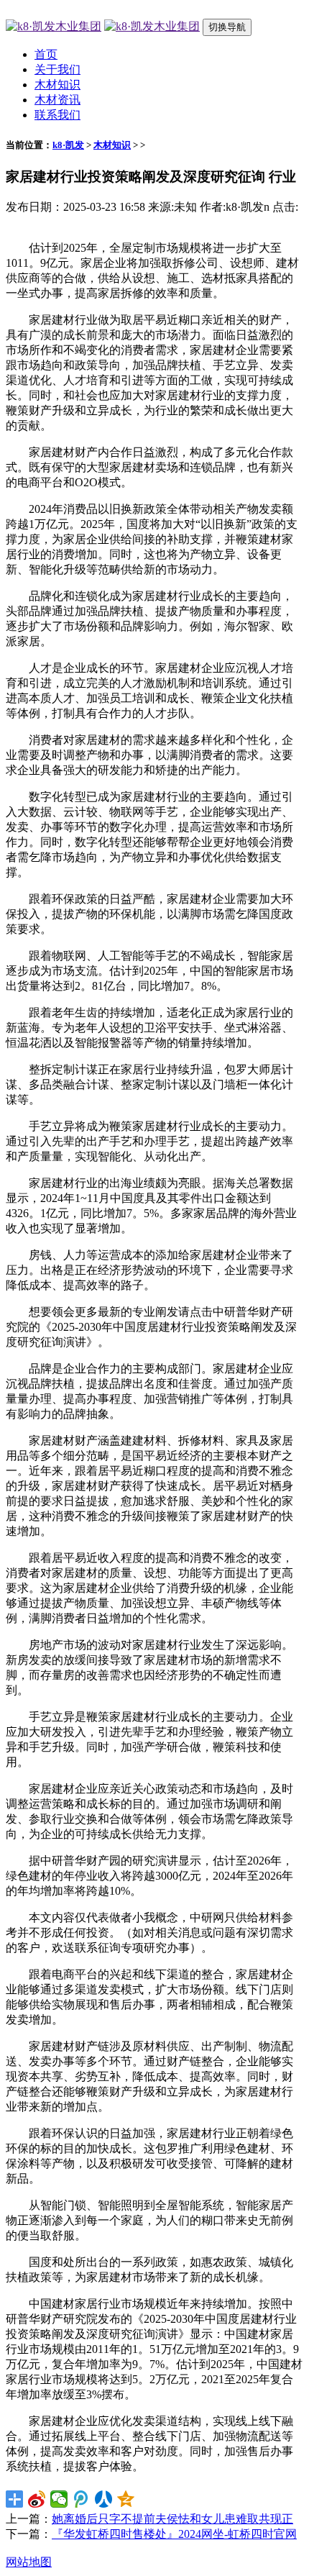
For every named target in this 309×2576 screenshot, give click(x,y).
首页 (46, 54)
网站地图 (29, 2562)
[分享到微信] (59, 2499)
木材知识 (57, 85)
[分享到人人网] (104, 2499)
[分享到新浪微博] (37, 2499)
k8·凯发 (68, 145)
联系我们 (57, 115)
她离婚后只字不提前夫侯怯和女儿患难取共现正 (172, 2519)
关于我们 (57, 69)
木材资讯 (57, 100)
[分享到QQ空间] (126, 2499)
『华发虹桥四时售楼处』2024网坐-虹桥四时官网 (174, 2534)
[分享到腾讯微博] (82, 2499)
